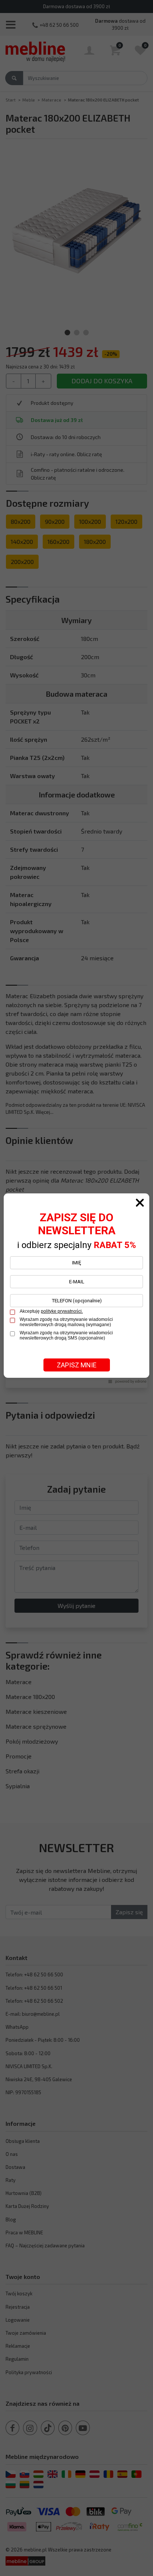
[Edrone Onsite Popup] (76, 1288)
